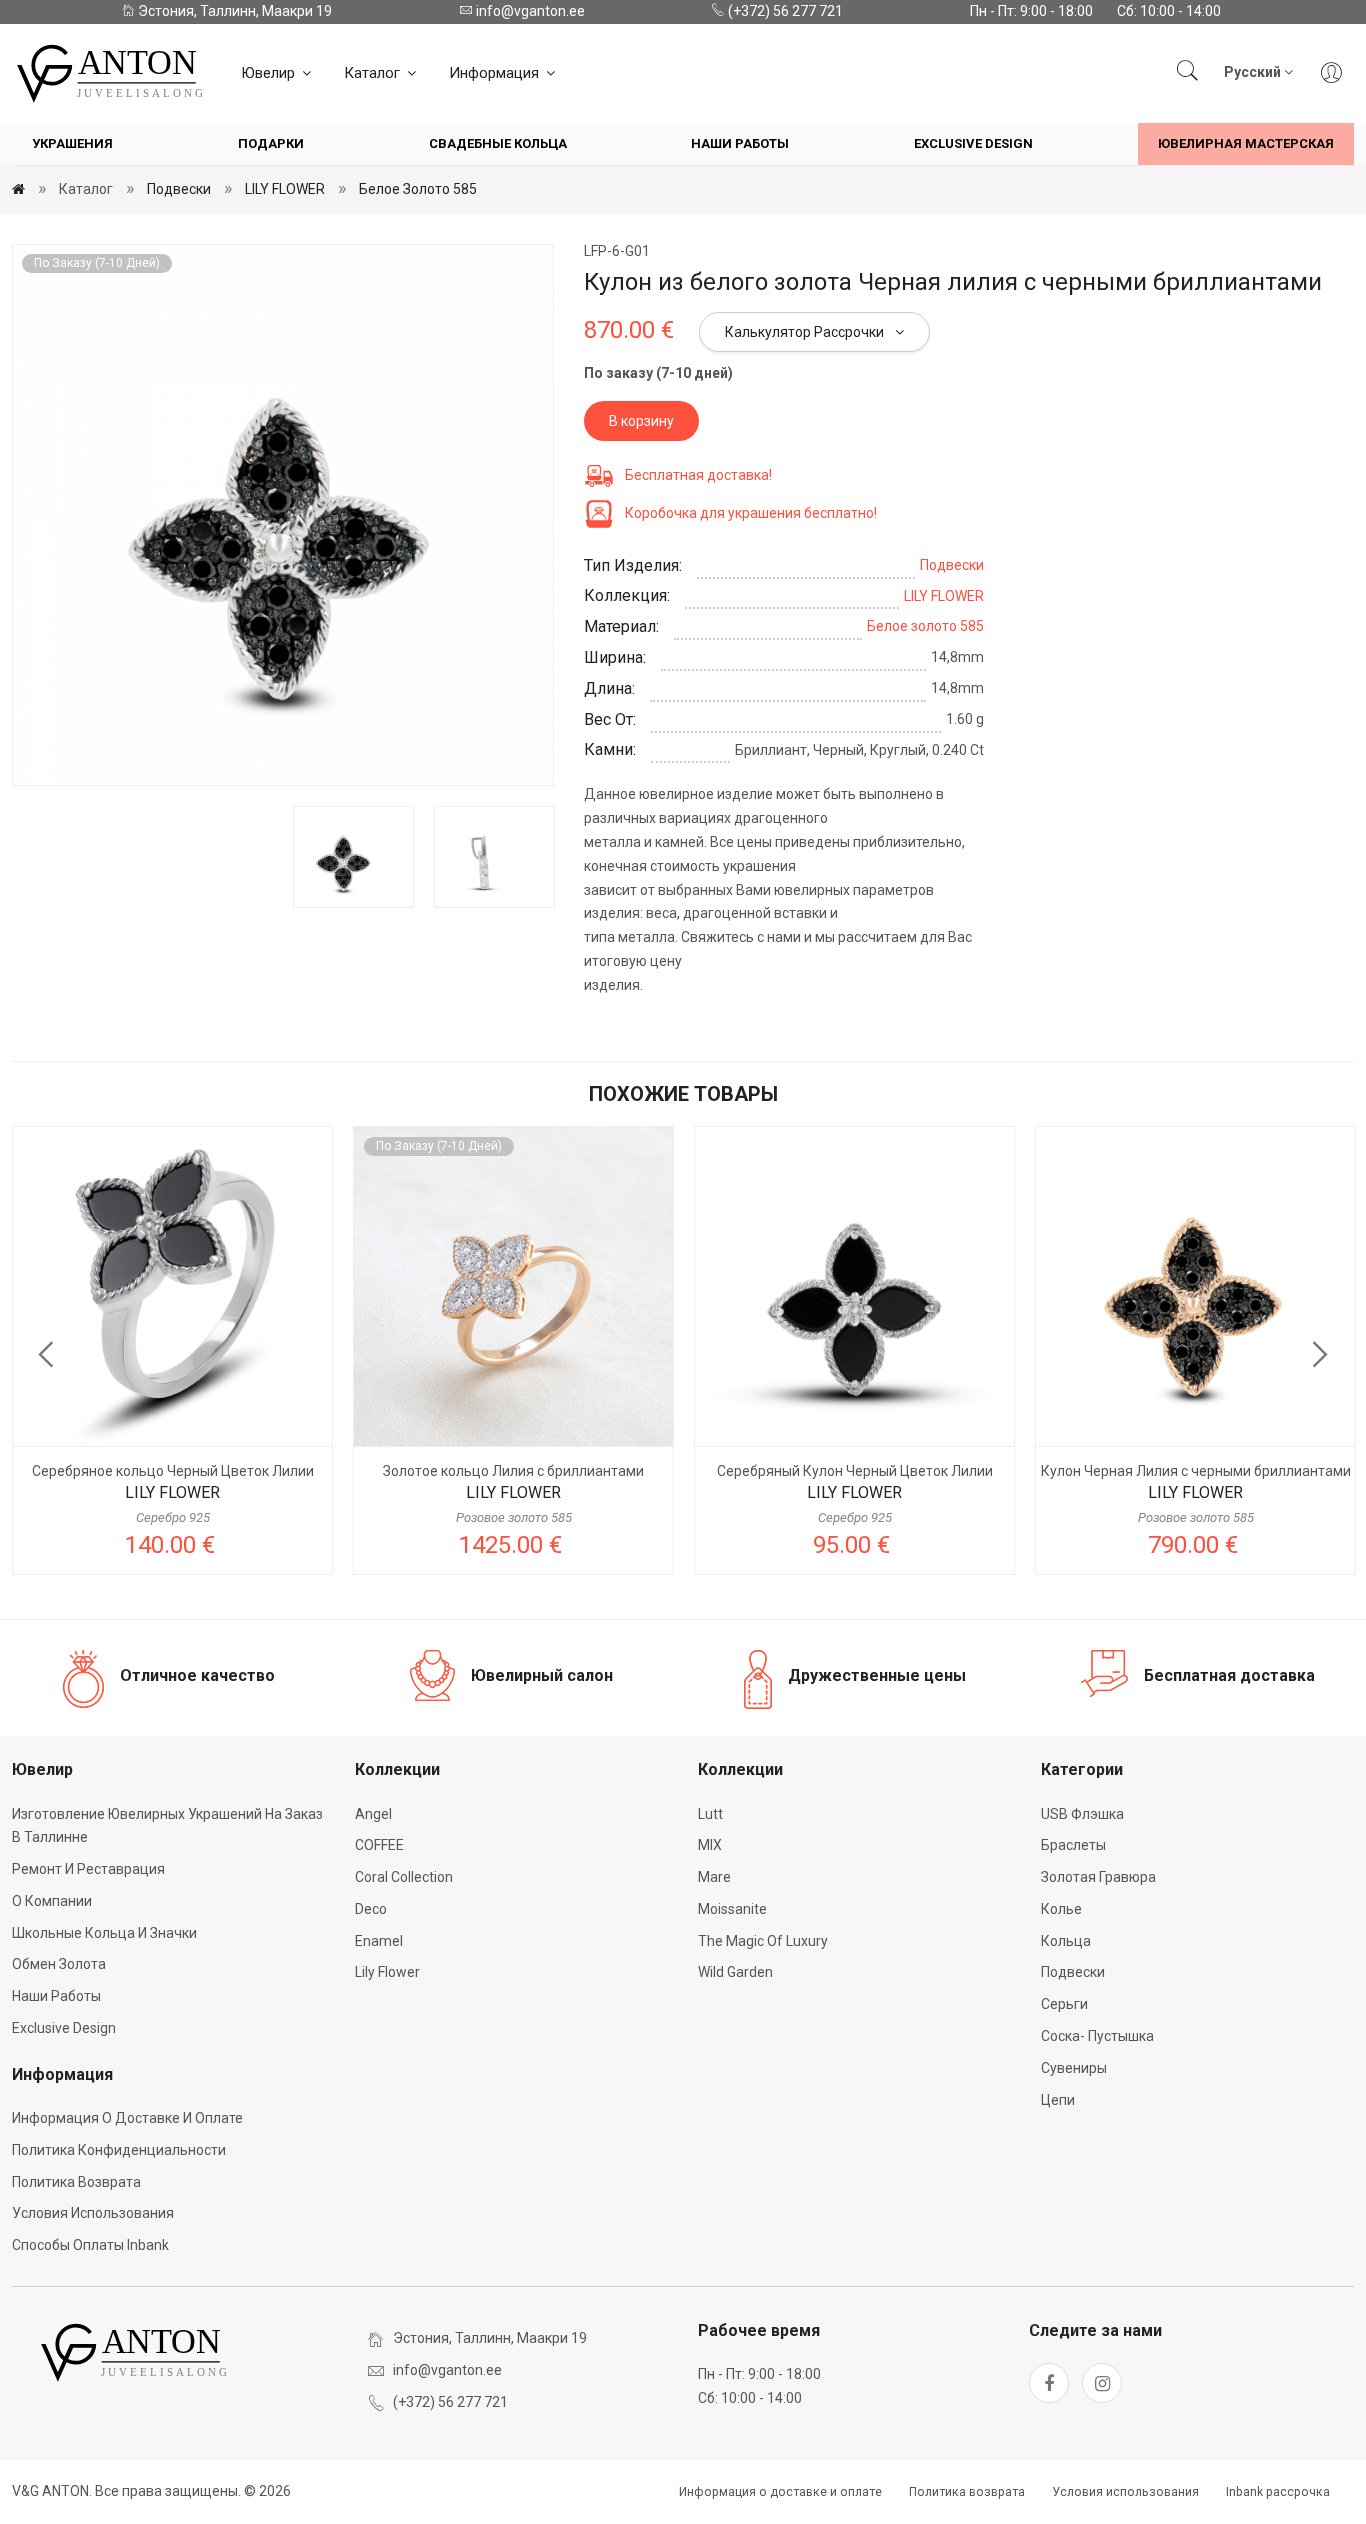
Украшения (72, 143)
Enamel (379, 1941)
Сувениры (1074, 2068)
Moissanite (732, 1909)
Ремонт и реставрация (88, 1869)
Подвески (179, 189)
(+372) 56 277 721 (784, 11)
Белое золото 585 (418, 189)
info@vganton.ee (529, 11)
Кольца (1066, 1941)
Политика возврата (76, 2182)
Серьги (1064, 2004)
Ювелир (270, 73)
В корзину (641, 421)
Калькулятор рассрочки (806, 332)
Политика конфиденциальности (119, 2150)
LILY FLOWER (285, 189)
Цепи (1058, 2100)
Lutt (710, 1814)
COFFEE (379, 1845)
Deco (371, 1909)
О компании (52, 1901)
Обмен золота (59, 1964)
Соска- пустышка (1097, 2036)
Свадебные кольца (498, 143)
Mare (714, 1877)
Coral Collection (404, 1877)
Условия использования (93, 2213)
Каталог (374, 73)
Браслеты (1073, 1845)
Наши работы (740, 143)
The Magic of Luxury (763, 1941)
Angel (373, 1814)
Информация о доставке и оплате (127, 2118)
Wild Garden (735, 1972)
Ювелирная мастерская (1246, 143)
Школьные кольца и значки (104, 1933)
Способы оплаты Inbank (90, 2245)
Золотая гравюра (1098, 1877)
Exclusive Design (973, 143)
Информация (496, 73)
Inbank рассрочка (1278, 2492)
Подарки (271, 143)
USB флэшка (1082, 1814)
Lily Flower (387, 1972)
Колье (1061, 1909)
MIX (710, 1845)
